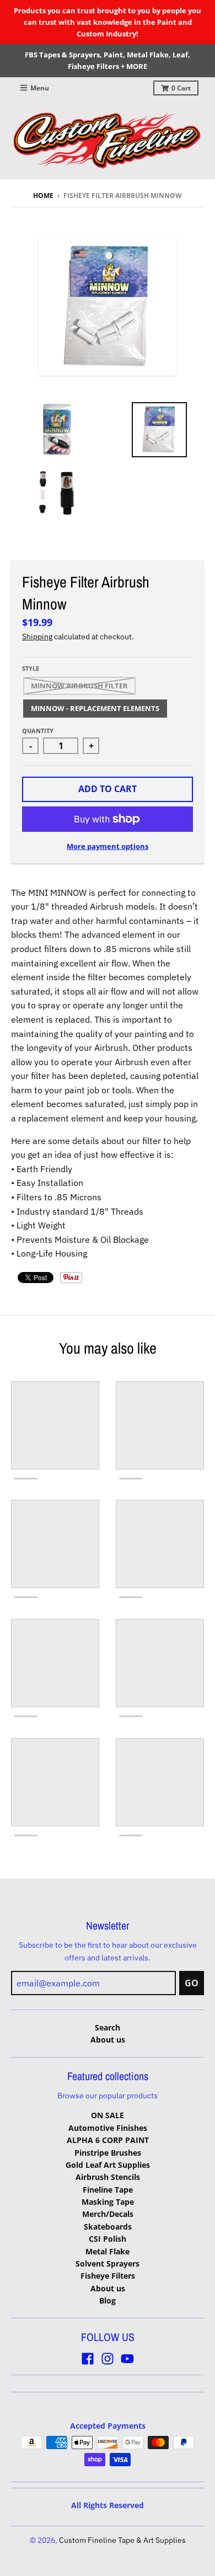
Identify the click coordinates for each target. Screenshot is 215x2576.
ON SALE (108, 2115)
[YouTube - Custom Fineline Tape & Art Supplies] (127, 2359)
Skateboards (108, 2227)
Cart (181, 88)
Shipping (37, 637)
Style (31, 668)
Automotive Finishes (108, 2128)
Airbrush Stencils (108, 2177)
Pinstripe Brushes (108, 2153)
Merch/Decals (108, 2214)
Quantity (38, 731)
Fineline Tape (108, 2190)
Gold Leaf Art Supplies (108, 2165)
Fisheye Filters (108, 2276)
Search (108, 2027)
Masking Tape (108, 2202)
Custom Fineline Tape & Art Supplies (122, 2540)
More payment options (108, 846)
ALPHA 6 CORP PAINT (108, 2140)
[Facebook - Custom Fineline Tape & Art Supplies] (88, 2359)
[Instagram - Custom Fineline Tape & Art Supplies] (108, 2359)
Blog (108, 2300)
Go (192, 1983)
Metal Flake (108, 2251)
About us (108, 2040)
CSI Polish (108, 2239)
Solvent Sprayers (108, 2264)
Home (43, 196)
